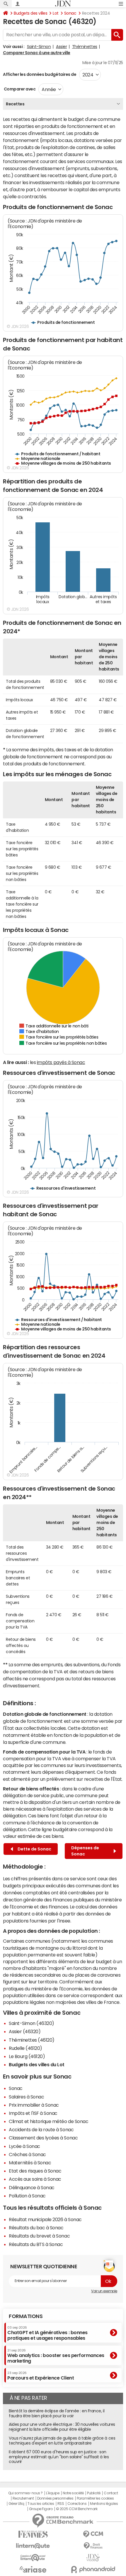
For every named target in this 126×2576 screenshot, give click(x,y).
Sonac (70, 13)
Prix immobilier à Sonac (34, 2105)
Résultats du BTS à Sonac (36, 2244)
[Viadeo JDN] (93, 2558)
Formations (26, 2316)
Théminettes (85, 47)
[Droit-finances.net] (93, 2546)
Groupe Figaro (41, 2509)
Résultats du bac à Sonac (36, 2228)
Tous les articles (41, 2504)
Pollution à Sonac (27, 2196)
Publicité (94, 2493)
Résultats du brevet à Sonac (39, 2236)
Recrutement (23, 2498)
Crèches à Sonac (27, 2154)
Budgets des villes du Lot (37, 2064)
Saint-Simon (39, 47)
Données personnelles (55, 2498)
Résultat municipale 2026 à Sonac (45, 2219)
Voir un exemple (104, 2291)
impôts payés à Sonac (61, 1062)
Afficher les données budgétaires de (40, 74)
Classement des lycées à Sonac (43, 2138)
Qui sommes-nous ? (25, 2493)
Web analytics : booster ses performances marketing (56, 2356)
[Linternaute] (33, 2546)
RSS (61, 2504)
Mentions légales (104, 2504)
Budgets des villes (30, 13)
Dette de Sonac (34, 1849)
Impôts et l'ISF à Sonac (33, 2113)
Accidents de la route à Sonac (41, 2129)
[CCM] (93, 2534)
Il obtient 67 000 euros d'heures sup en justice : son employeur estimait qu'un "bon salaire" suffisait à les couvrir (59, 2457)
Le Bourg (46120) (27, 2056)
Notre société (73, 2493)
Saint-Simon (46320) (31, 2023)
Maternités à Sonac (30, 2163)
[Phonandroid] (93, 2569)
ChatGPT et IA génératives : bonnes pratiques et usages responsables (47, 2333)
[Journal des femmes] (33, 2534)
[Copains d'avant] (33, 2558)
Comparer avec (19, 89)
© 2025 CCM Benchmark (77, 2509)
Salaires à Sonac (26, 2097)
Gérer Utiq (16, 2504)
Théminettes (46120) (32, 2040)
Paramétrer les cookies (95, 2498)
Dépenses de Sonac (85, 1851)
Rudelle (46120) (25, 2048)
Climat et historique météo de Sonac (48, 2121)
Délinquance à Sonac (32, 2187)
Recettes (15, 104)
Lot (56, 13)
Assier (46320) (25, 2031)
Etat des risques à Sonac (35, 2171)
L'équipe (53, 2493)
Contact (111, 2493)
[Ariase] (33, 2569)
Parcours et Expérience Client (41, 2376)
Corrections (77, 2504)
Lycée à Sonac (24, 2146)
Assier (61, 47)
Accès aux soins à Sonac (35, 2179)
